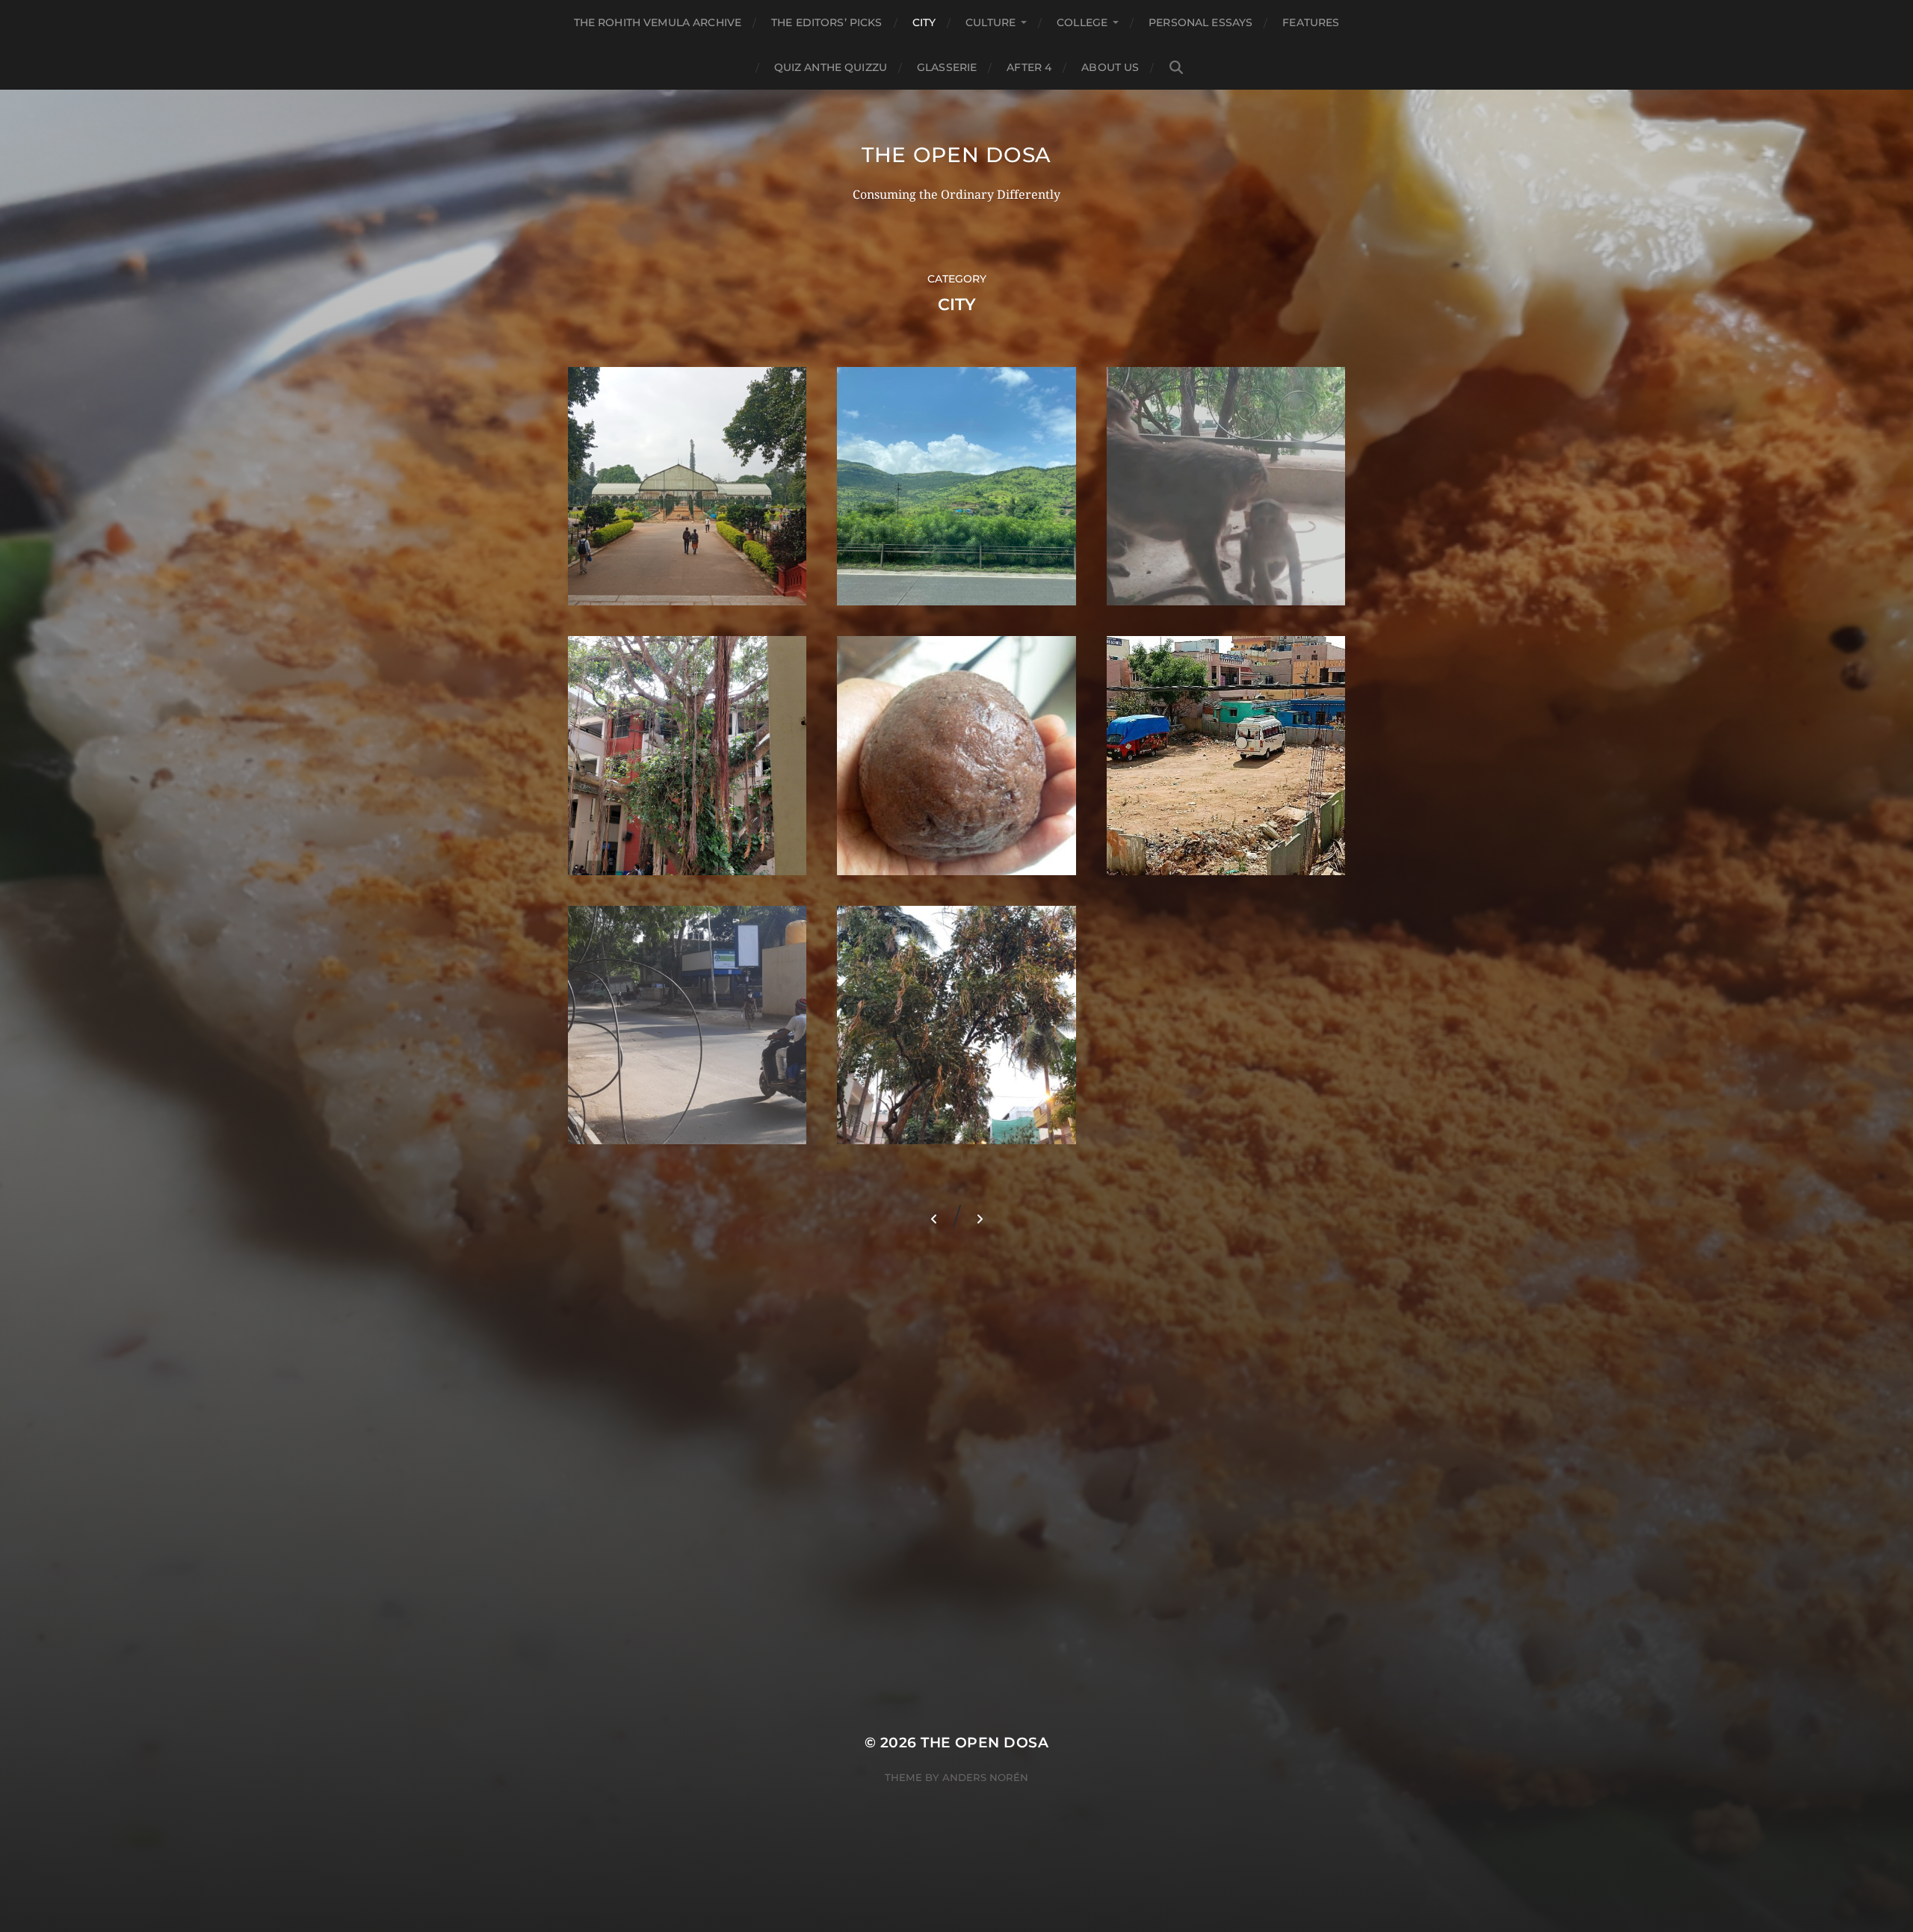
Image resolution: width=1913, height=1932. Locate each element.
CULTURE (991, 22)
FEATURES (1311, 22)
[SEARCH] (1176, 68)
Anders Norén (985, 1777)
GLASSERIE (947, 67)
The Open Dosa (956, 155)
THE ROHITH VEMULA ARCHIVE (658, 22)
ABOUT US (1110, 67)
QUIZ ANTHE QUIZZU (831, 67)
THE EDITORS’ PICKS (827, 22)
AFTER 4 (1029, 67)
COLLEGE (1082, 22)
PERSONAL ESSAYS (1200, 22)
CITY (924, 22)
